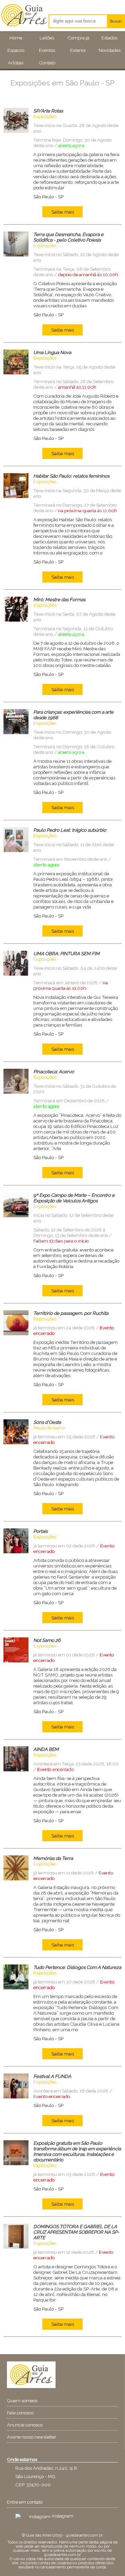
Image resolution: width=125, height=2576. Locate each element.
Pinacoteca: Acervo (54, 1072)
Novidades (110, 50)
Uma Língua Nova (52, 352)
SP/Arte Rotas (48, 111)
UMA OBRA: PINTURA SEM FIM (66, 953)
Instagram (63, 2516)
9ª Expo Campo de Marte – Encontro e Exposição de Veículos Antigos (74, 1198)
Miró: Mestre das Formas (59, 599)
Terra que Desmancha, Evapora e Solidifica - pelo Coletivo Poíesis (68, 237)
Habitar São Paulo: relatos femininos (71, 476)
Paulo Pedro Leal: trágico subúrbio (70, 830)
